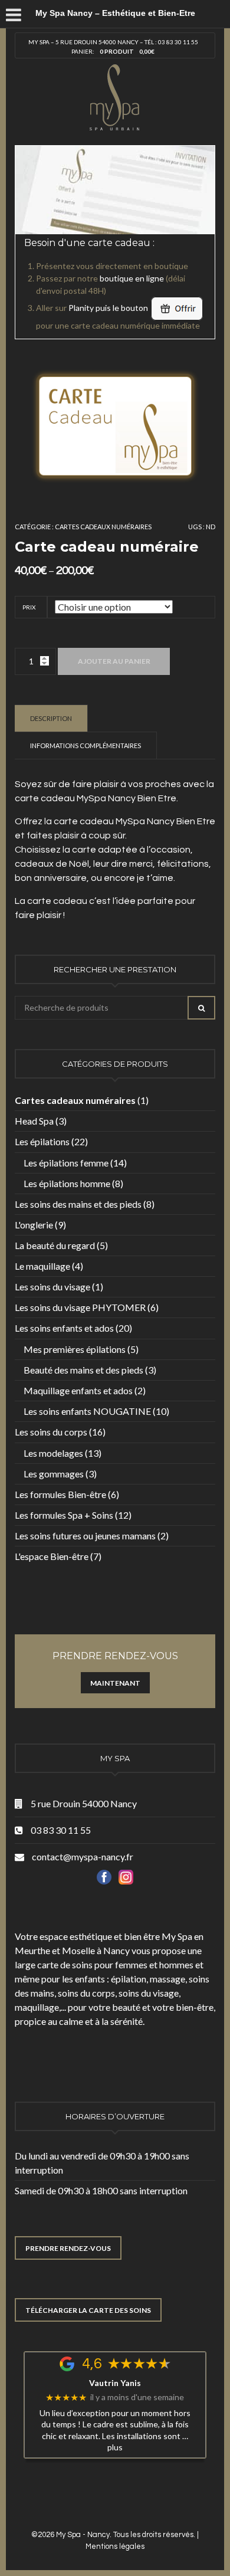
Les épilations (42, 1141)
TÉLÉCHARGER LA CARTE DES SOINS (88, 2310)
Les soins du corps (51, 1432)
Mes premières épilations (75, 1349)
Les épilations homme (67, 1183)
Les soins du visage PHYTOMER (80, 1307)
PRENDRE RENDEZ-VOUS (68, 2248)
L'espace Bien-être (52, 1556)
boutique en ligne (132, 278)
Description (51, 718)
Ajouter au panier (114, 661)
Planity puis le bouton (109, 308)
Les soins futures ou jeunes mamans (85, 1536)
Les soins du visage (52, 1287)
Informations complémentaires (86, 745)
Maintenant (115, 1683)
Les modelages (53, 1453)
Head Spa (34, 1121)
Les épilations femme (66, 1163)
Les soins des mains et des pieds (78, 1204)
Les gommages (54, 1474)
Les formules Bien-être (60, 1494)
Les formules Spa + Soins (64, 1515)
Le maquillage (42, 1266)
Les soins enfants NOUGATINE (87, 1411)
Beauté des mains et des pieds (83, 1370)
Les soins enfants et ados (64, 1328)
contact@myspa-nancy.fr (83, 1856)
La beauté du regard (55, 1245)
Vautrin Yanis (115, 2383)
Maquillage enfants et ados (78, 1390)
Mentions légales (115, 2546)
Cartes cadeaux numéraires (103, 527)
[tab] (51, 718)
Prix (29, 607)
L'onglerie (34, 1225)
